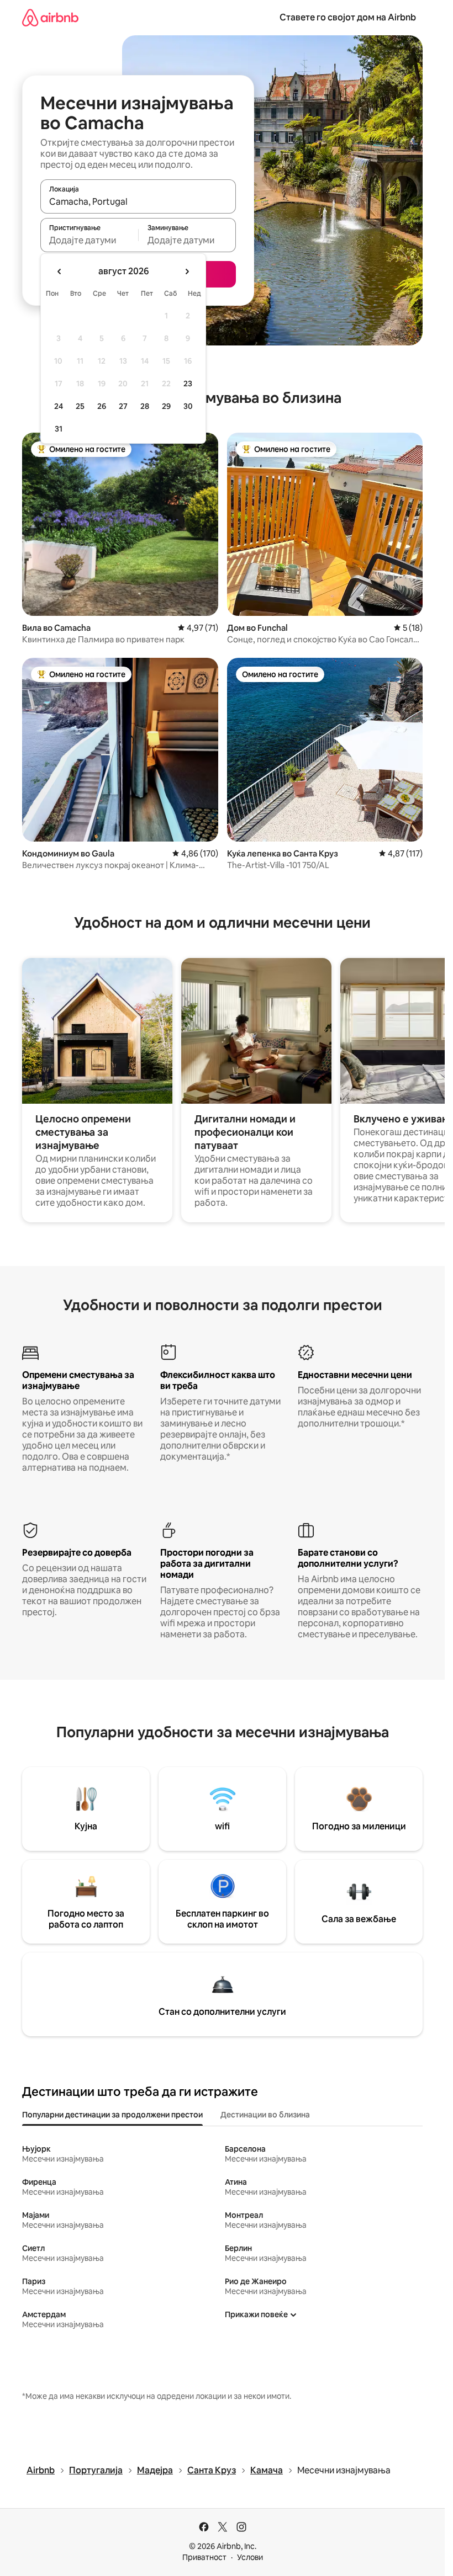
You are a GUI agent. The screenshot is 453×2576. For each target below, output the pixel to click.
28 (145, 406)
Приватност (204, 2557)
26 (102, 406)
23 (188, 384)
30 (188, 406)
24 (59, 406)
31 (59, 429)
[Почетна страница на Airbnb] (50, 17)
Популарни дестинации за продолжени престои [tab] (112, 2115)
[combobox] (138, 201)
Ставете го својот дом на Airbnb (348, 17)
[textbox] (89, 240)
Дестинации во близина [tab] (265, 2115)
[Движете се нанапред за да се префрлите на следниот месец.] (187, 272)
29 (166, 406)
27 (123, 406)
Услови (250, 2557)
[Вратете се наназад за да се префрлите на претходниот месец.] (60, 272)
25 (80, 406)
